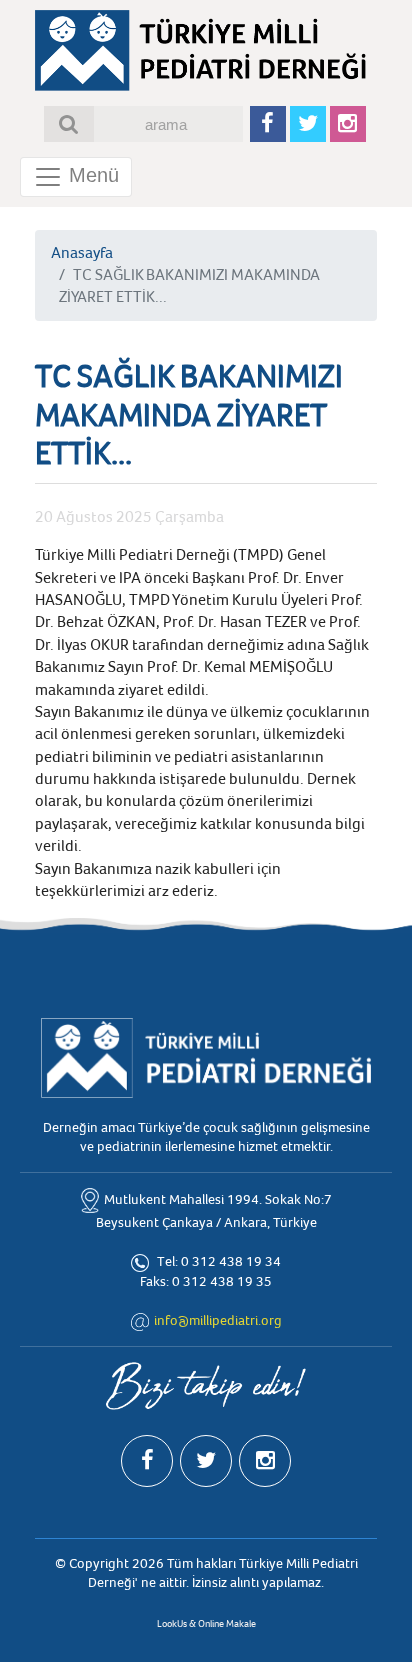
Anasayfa (82, 253)
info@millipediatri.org (218, 1320)
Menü (91, 175)
